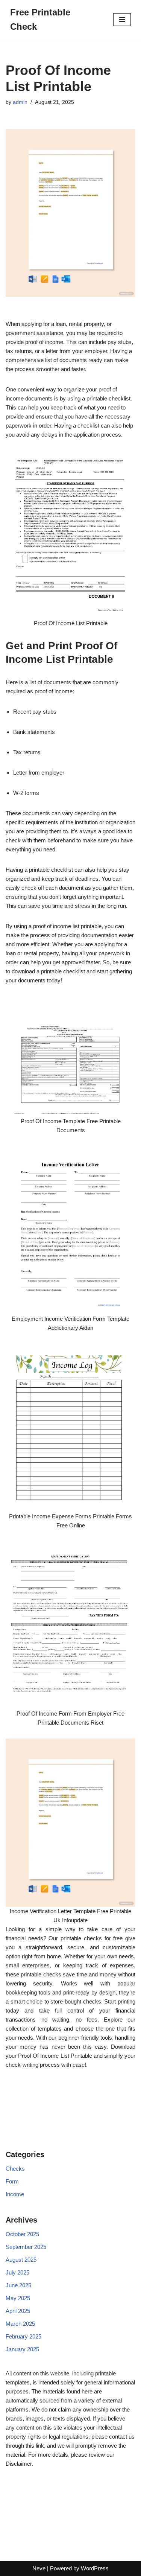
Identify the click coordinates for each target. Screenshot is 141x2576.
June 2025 (18, 2285)
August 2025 (21, 2260)
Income (15, 2194)
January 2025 (22, 2349)
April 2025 (18, 2311)
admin (20, 102)
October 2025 (22, 2234)
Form (12, 2181)
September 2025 (26, 2247)
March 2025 (20, 2324)
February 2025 (23, 2336)
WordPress (95, 2568)
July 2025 (17, 2272)
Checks (15, 2169)
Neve (39, 2568)
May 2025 (18, 2298)
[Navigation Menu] (122, 20)
